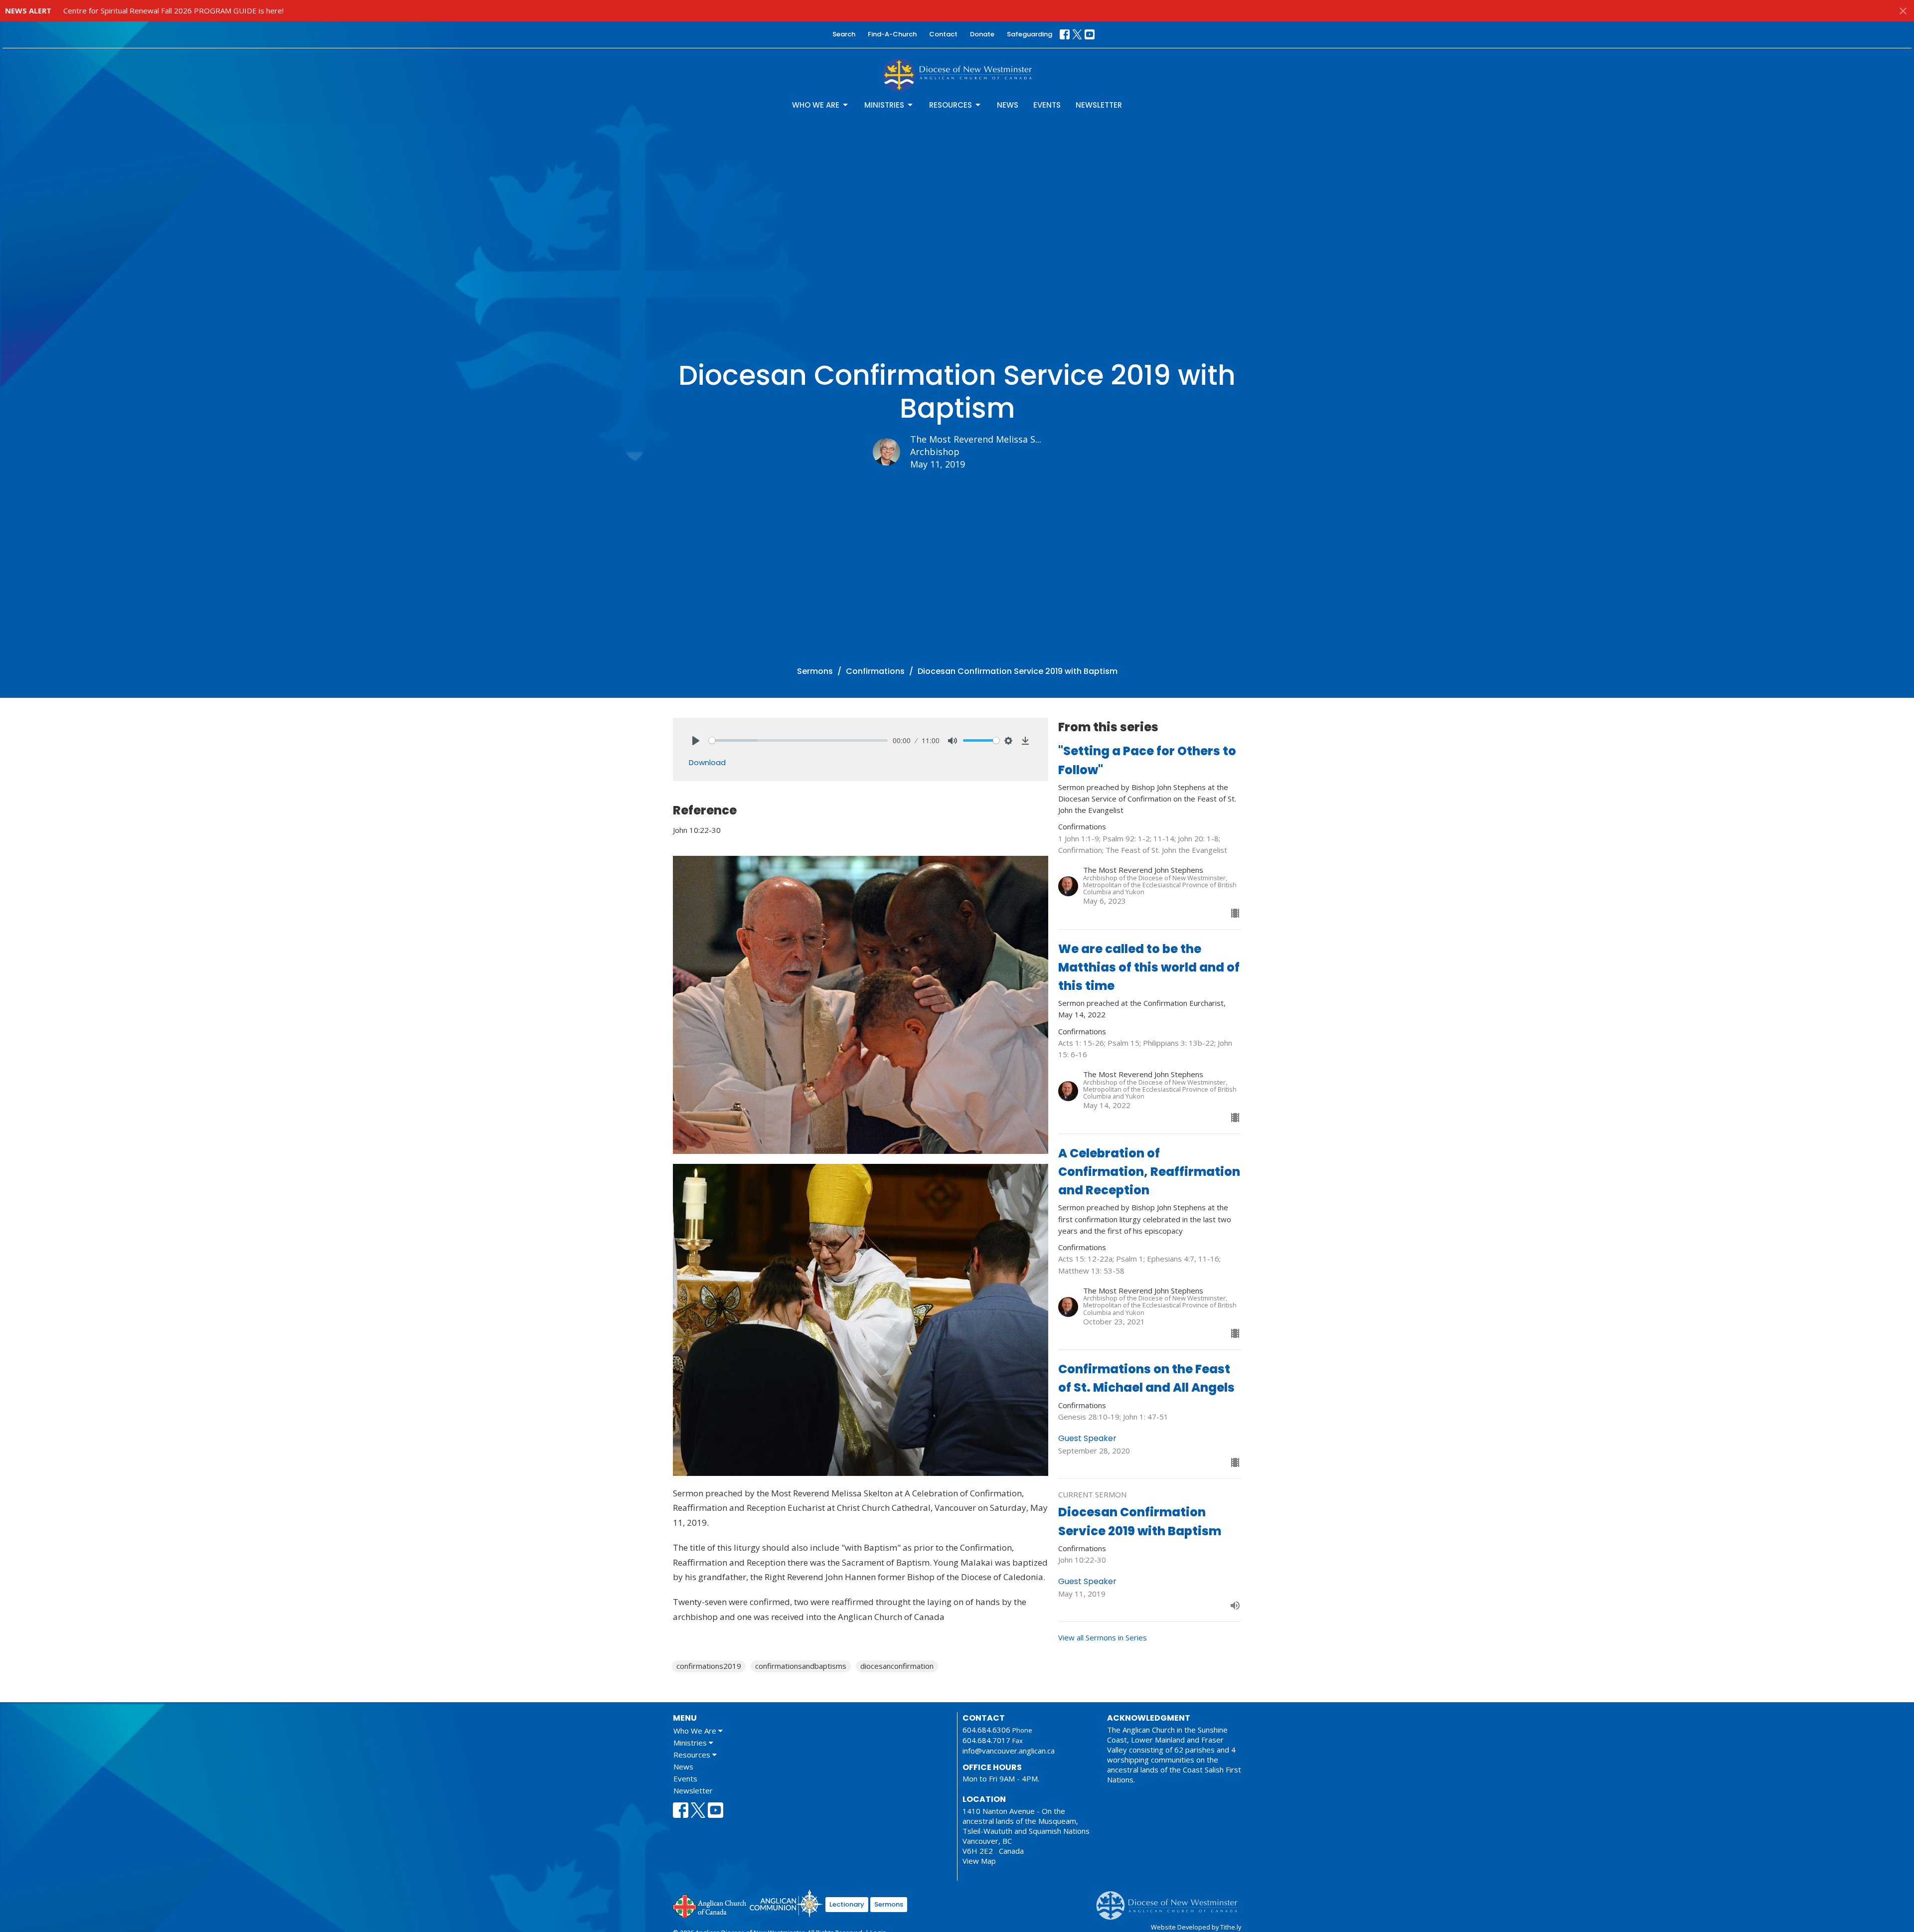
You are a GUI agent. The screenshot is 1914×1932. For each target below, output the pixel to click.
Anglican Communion (786, 1903)
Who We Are (816, 105)
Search (844, 34)
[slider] (798, 740)
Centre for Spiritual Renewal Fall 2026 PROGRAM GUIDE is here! (173, 10)
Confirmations (875, 671)
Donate (982, 34)
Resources (951, 105)
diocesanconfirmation (897, 1666)
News (1008, 105)
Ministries (884, 105)
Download (707, 762)
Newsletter (1099, 105)
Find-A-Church (892, 34)
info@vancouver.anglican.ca (1009, 1751)
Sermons (815, 671)
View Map (979, 1861)
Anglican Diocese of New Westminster (1171, 1901)
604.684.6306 (986, 1730)
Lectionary (847, 1904)
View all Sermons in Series (1103, 1637)
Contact (943, 34)
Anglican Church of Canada (710, 1905)
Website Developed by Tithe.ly (1196, 1927)
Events (1047, 105)
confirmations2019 (709, 1666)
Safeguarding (1030, 34)
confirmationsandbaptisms (801, 1666)
